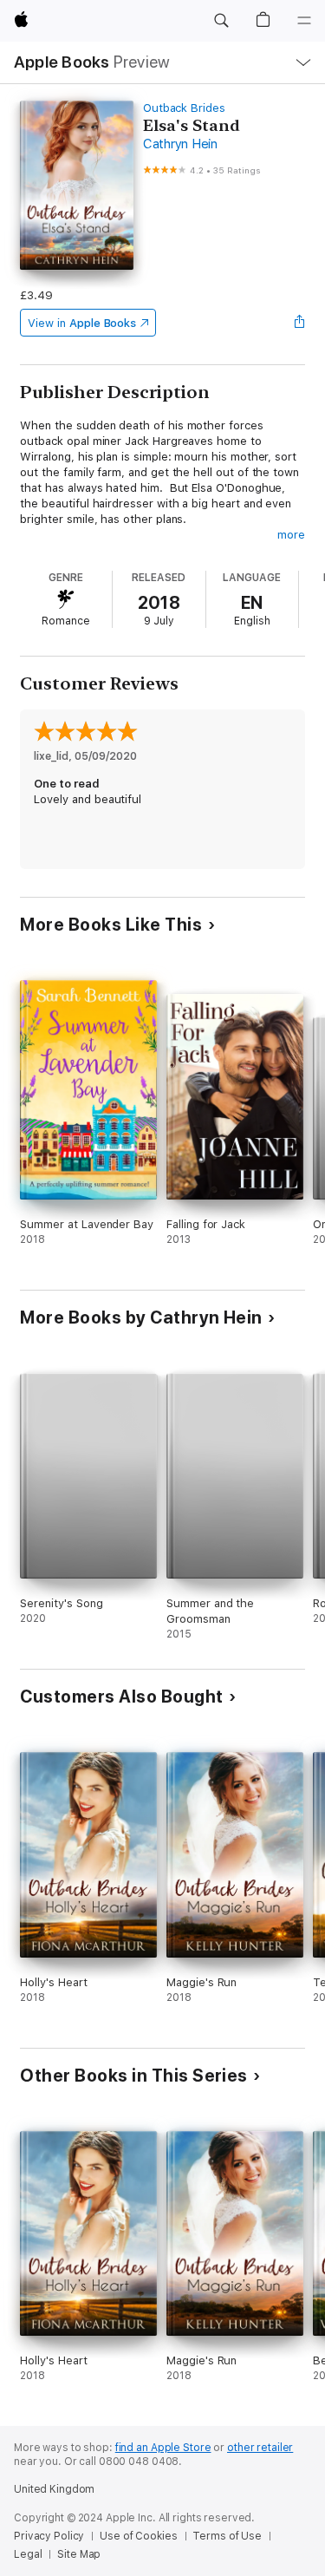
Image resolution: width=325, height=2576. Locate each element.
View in (82, 323)
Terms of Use (227, 2536)
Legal (28, 2554)
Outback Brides (184, 108)
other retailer (260, 2448)
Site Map (79, 2554)
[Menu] (304, 21)
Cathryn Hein (180, 144)
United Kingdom (54, 2489)
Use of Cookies (138, 2536)
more (291, 535)
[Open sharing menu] (300, 323)
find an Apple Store (163, 2448)
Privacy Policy (49, 2536)
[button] (221, 21)
